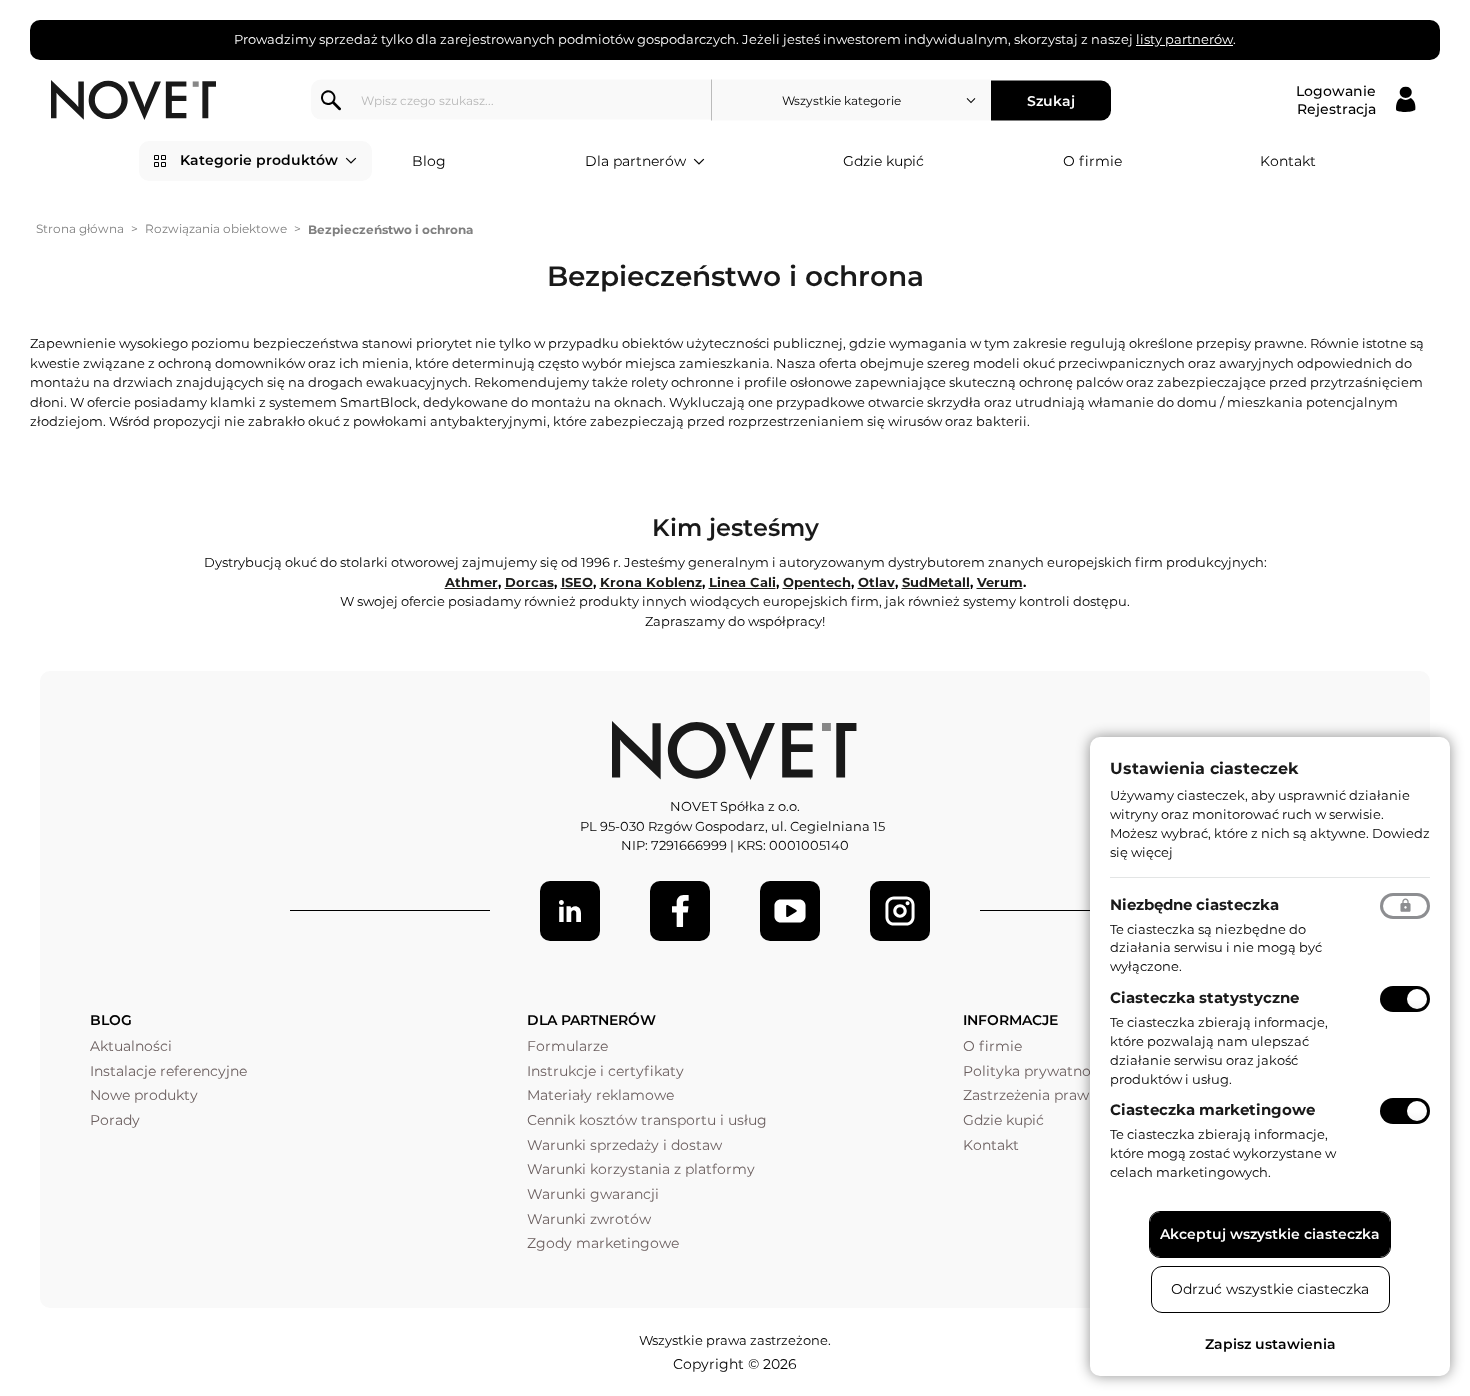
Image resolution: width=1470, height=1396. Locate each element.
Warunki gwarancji (593, 1194)
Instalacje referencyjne (168, 1071)
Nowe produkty (144, 1095)
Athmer (471, 582)
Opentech (817, 582)
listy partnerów (1184, 39)
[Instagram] (900, 911)
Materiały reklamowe (600, 1095)
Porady (115, 1120)
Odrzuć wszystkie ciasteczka (1270, 1289)
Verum (1000, 582)
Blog (429, 161)
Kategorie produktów (259, 160)
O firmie (1092, 161)
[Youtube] (790, 911)
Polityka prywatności (1036, 1071)
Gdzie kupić (883, 161)
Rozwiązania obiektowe (216, 228)
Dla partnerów (635, 161)
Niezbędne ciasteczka (1194, 904)
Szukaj (1051, 100)
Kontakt (1288, 161)
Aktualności (131, 1046)
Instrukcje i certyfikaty (605, 1071)
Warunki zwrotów (589, 1219)
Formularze (567, 1046)
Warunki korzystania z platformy (641, 1169)
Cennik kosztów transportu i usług (647, 1120)
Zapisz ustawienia (1270, 1344)
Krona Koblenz (651, 582)
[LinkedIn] (570, 911)
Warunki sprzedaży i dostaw (624, 1145)
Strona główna (80, 228)
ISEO (577, 582)
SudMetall (936, 582)
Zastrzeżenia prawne (1034, 1095)
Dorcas (529, 582)
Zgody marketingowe (603, 1243)
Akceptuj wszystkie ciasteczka (1270, 1234)
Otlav (876, 582)
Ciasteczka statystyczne (1204, 997)
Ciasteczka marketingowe (1212, 1109)
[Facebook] (680, 911)
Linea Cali (742, 582)
